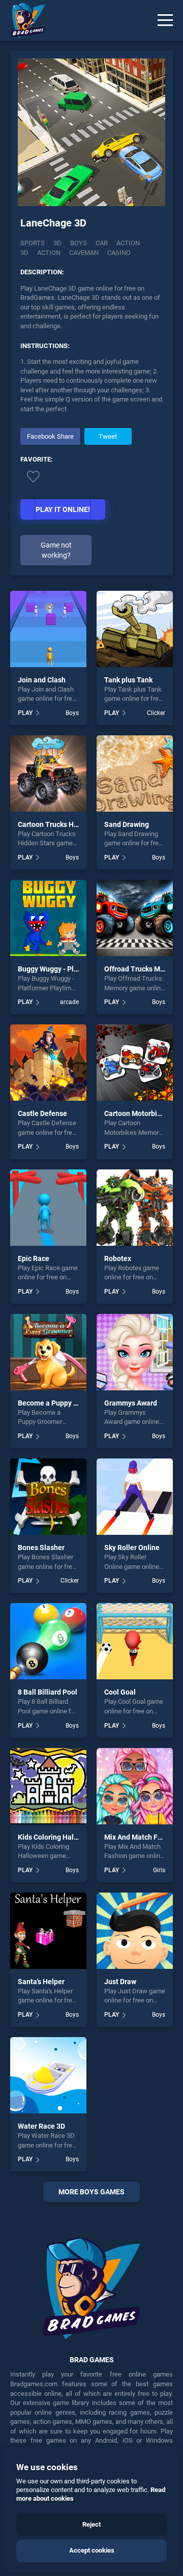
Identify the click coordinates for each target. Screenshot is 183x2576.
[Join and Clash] (48, 629)
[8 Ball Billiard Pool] (48, 1641)
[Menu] (165, 20)
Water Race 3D (41, 2126)
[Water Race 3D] (48, 2075)
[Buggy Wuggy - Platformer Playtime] (48, 918)
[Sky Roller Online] (135, 1497)
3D (57, 243)
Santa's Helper (41, 1982)
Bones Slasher (41, 1548)
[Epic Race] (48, 1208)
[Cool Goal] (135, 1641)
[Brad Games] (23, 20)
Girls (159, 1870)
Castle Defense (42, 1113)
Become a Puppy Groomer (60, 1403)
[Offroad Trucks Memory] (135, 918)
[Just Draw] (135, 1931)
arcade (69, 1002)
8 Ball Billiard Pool (48, 1692)
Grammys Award (131, 1403)
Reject (91, 2524)
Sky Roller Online (132, 1548)
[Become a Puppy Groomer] (48, 1352)
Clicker (156, 713)
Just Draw (120, 1982)
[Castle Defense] (48, 1063)
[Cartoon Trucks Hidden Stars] (48, 774)
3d (24, 253)
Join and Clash (42, 680)
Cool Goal (120, 1692)
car (102, 243)
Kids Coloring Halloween (57, 1837)
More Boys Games (91, 2192)
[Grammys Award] (135, 1352)
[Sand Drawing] (135, 774)
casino (119, 253)
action (128, 243)
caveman (84, 253)
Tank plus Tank (128, 680)
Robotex (118, 1258)
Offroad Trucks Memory (142, 969)
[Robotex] (135, 1208)
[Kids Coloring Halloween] (48, 1786)
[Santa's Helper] (48, 1931)
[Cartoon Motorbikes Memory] (135, 1063)
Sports (33, 243)
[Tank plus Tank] (135, 629)
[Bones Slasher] (48, 1497)
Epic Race (34, 1258)
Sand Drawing (127, 824)
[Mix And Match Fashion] (135, 1786)
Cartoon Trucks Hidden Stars (64, 824)
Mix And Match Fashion (142, 1837)
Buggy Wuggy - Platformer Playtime (75, 969)
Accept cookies (92, 2550)
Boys (79, 243)
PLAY (25, 713)
